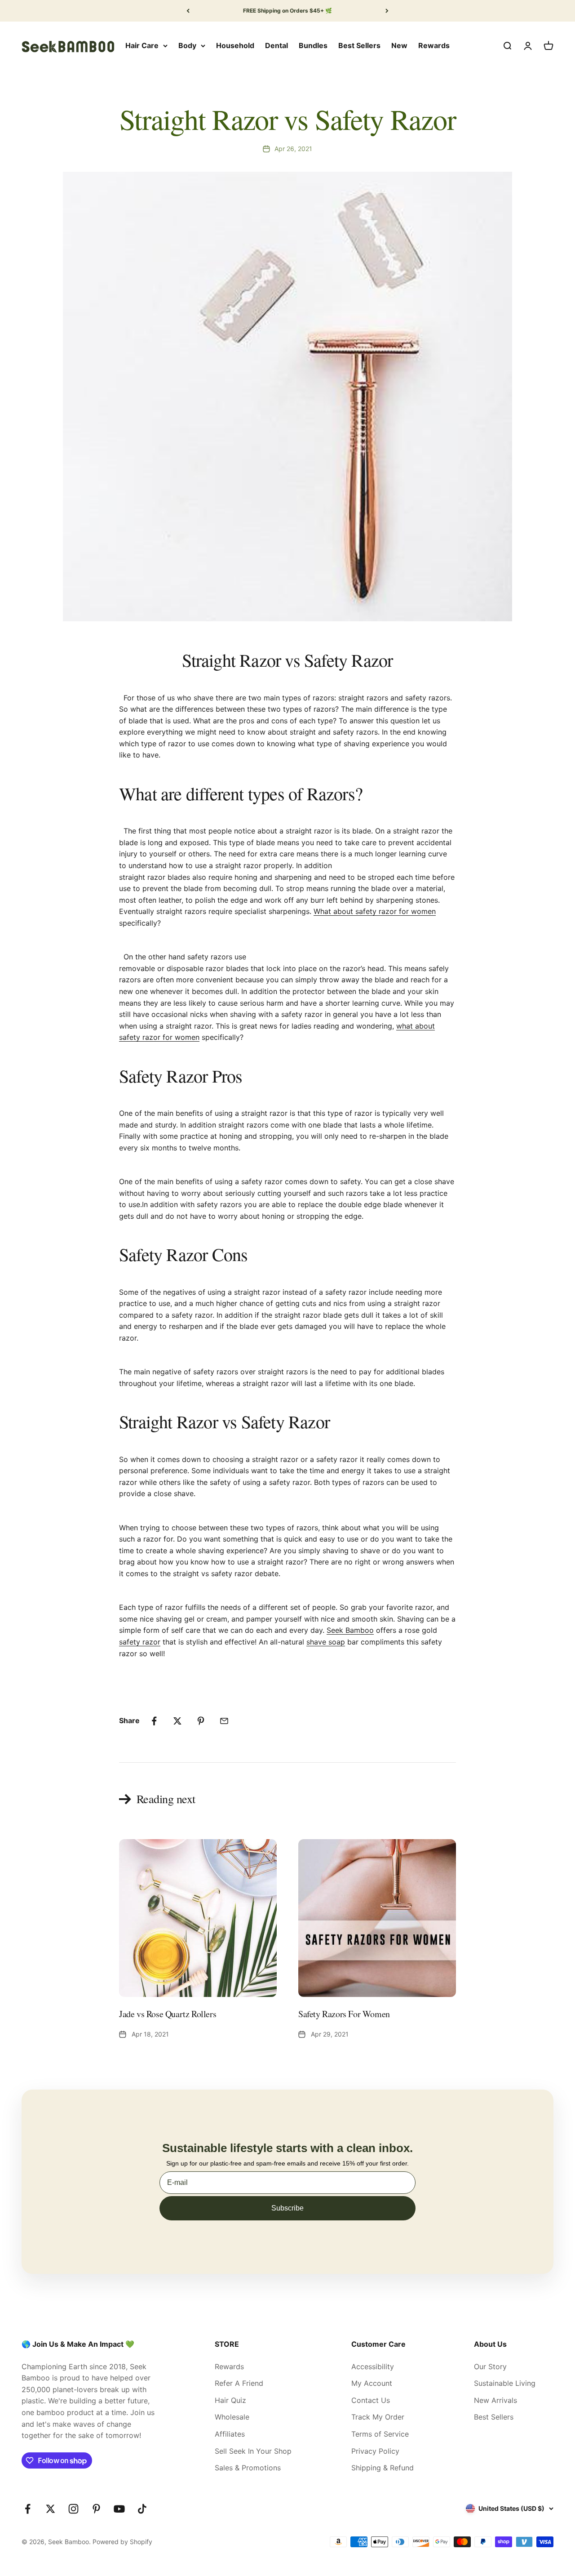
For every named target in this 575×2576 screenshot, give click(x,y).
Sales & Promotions (248, 2468)
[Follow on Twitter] (51, 2509)
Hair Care (142, 45)
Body (187, 45)
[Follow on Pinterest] (96, 2509)
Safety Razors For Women (344, 2014)
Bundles (313, 45)
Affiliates (230, 2434)
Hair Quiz (230, 2400)
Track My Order (378, 2417)
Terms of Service (380, 2434)
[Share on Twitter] (177, 1721)
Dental (276, 45)
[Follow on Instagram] (73, 2509)
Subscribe (287, 2208)
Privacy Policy (375, 2451)
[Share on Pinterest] (201, 1721)
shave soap (326, 1642)
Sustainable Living (505, 2383)
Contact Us (371, 2400)
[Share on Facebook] (154, 1721)
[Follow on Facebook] (28, 2509)
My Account (372, 2383)
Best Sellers (359, 45)
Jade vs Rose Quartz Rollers (168, 2014)
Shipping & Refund (383, 2468)
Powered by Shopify (122, 2542)
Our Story (490, 2367)
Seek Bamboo (350, 1630)
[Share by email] (224, 1721)
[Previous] (188, 11)
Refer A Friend (239, 2383)
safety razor (140, 1642)
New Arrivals (495, 2400)
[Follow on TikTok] (142, 2509)
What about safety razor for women (375, 911)
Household (235, 45)
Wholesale (232, 2417)
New (399, 45)
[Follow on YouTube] (119, 2509)
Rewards (434, 45)
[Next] (387, 11)
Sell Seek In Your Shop (253, 2451)
